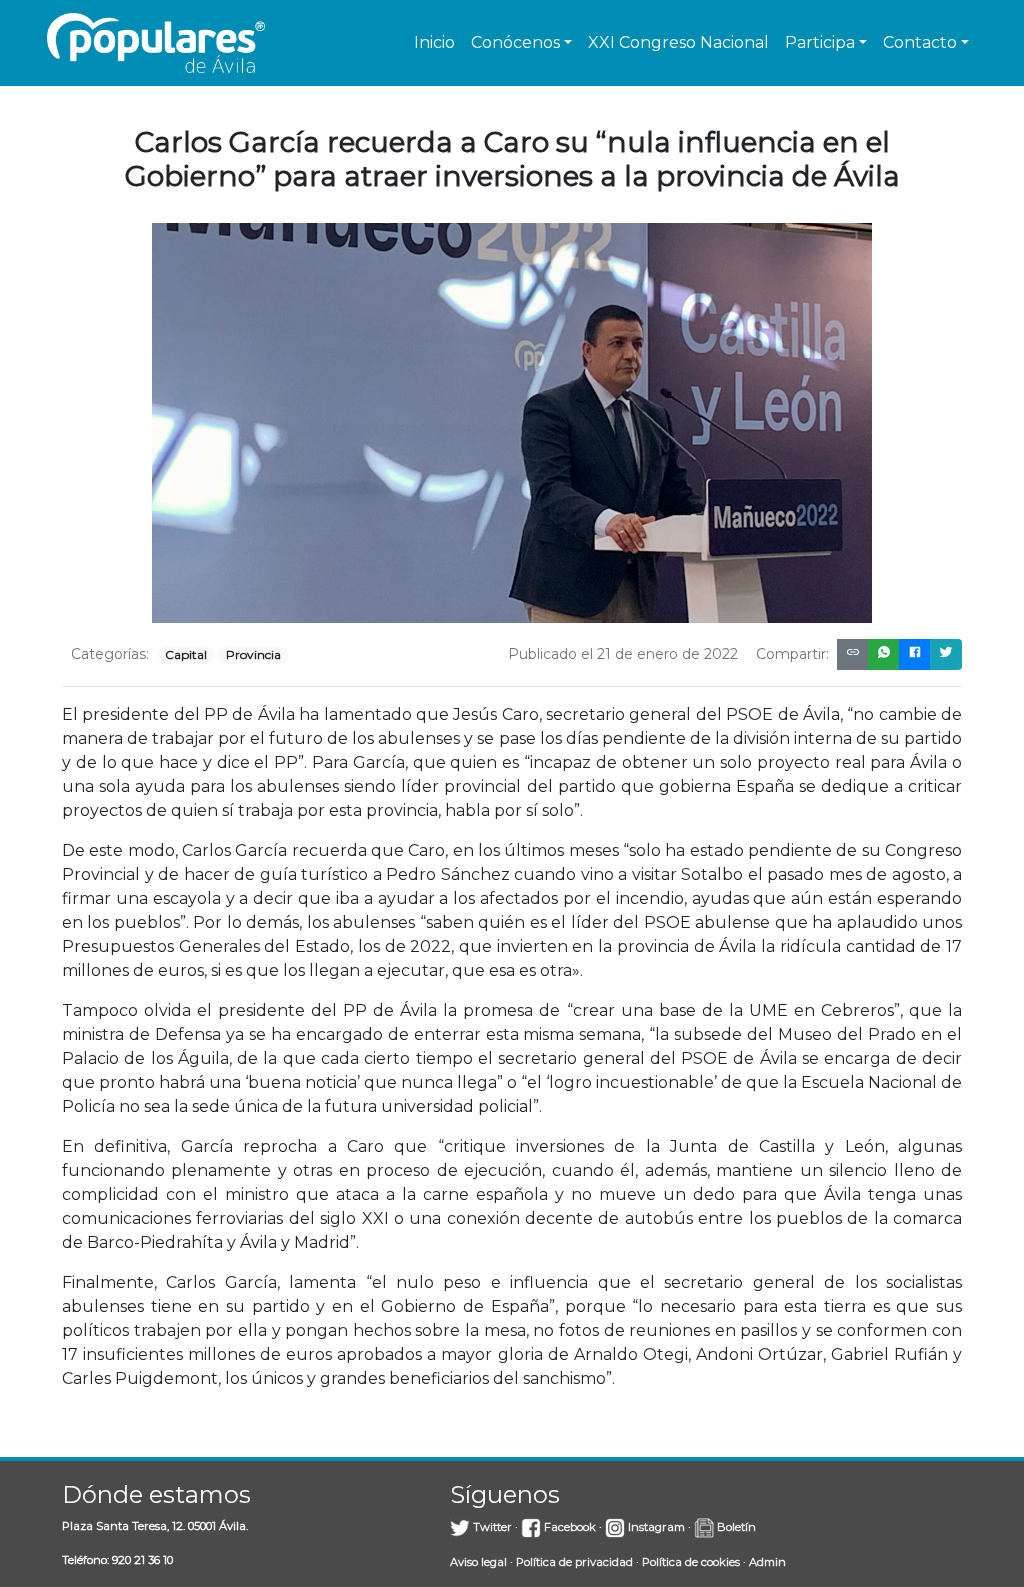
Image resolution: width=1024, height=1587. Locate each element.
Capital (186, 654)
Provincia (253, 654)
